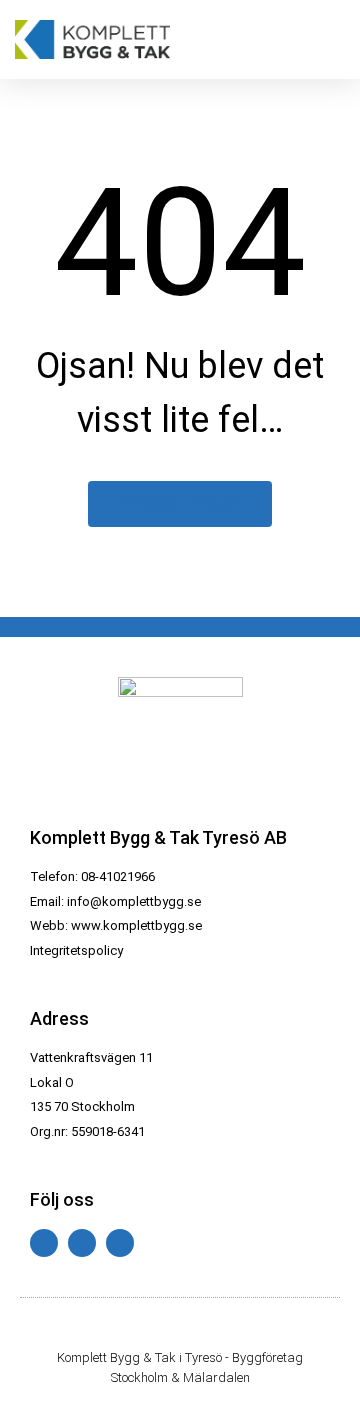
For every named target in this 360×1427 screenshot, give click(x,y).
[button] (330, 40)
